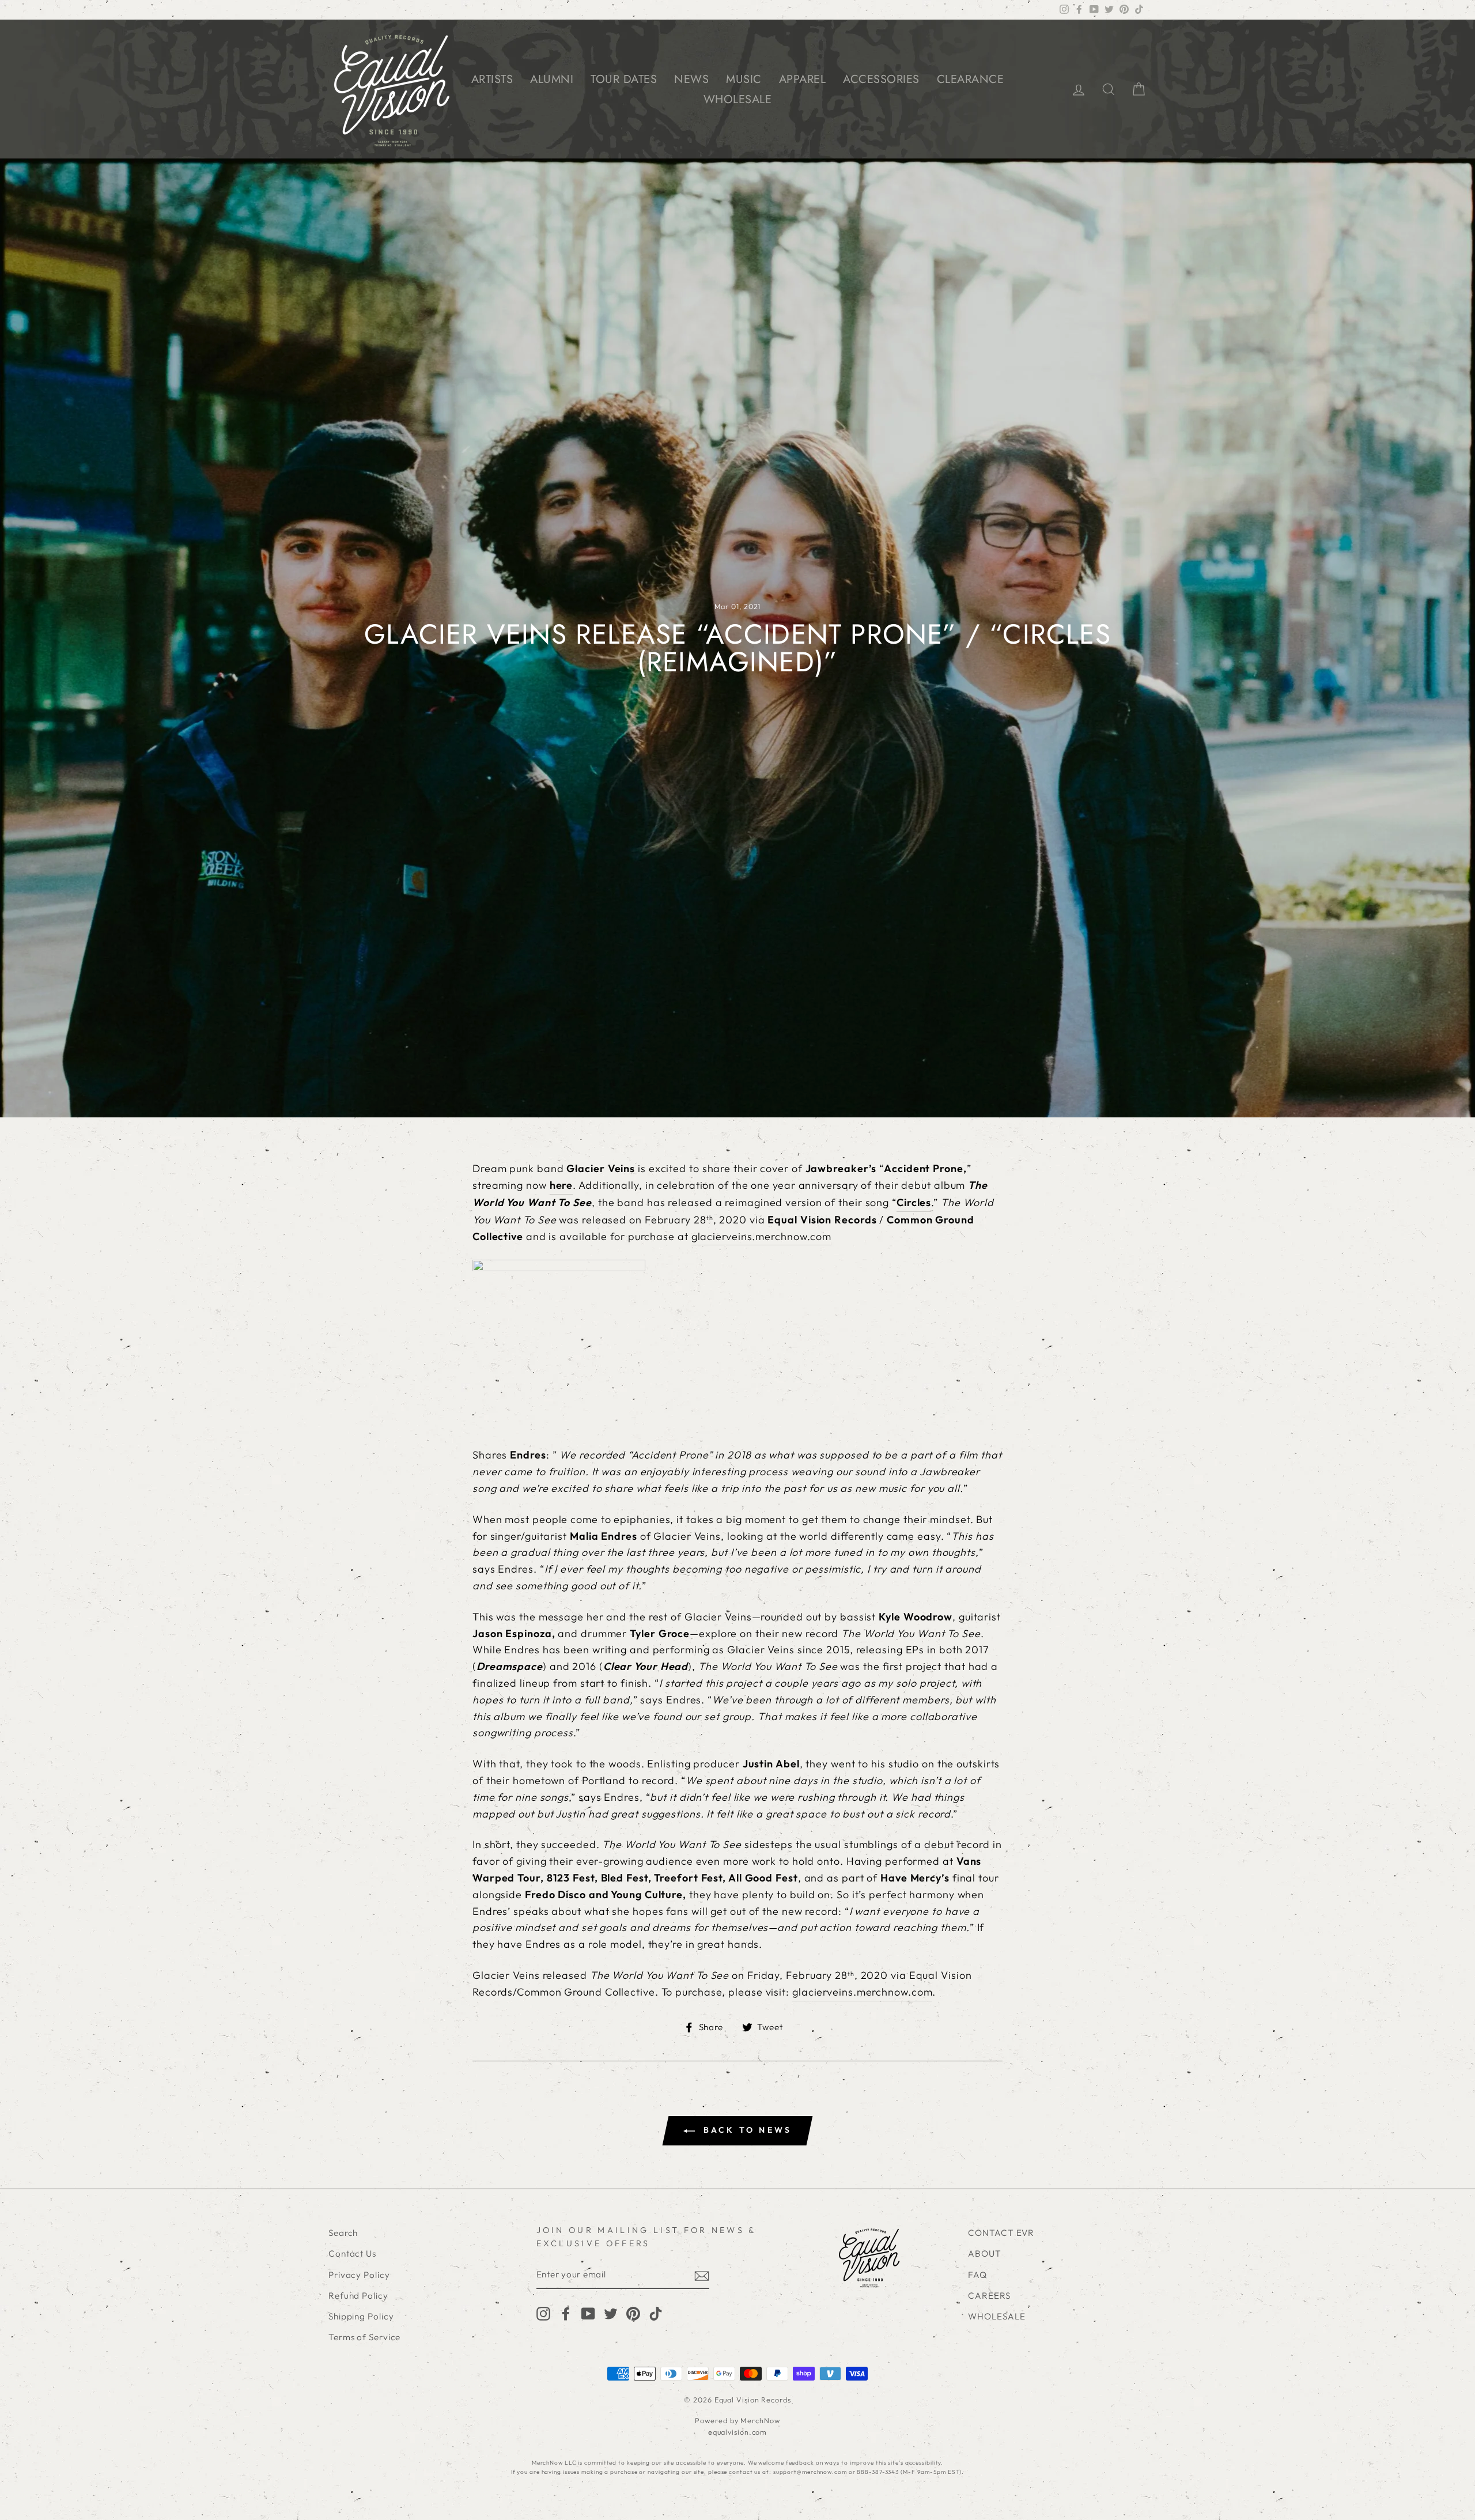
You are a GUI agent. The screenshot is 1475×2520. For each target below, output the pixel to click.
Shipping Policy (361, 2316)
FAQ (977, 2275)
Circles (914, 1202)
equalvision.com (738, 2432)
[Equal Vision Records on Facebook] (566, 2313)
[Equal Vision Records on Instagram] (543, 2313)
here (561, 1185)
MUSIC (744, 79)
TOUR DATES (624, 79)
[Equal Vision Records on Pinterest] (633, 2313)
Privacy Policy (359, 2275)
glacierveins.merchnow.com (762, 1236)
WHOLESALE (738, 99)
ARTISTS (492, 79)
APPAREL (803, 79)
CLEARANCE (971, 79)
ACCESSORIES (881, 79)
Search (343, 2233)
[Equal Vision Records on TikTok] (656, 2313)
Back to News (746, 2130)
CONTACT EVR (1001, 2233)
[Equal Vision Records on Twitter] (611, 2313)
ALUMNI (552, 79)
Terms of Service (364, 2337)
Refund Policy (358, 2296)
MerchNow (760, 2420)
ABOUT (985, 2253)
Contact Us (352, 2253)
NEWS (691, 79)
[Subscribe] (702, 2275)
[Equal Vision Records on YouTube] (588, 2313)
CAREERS (989, 2296)
